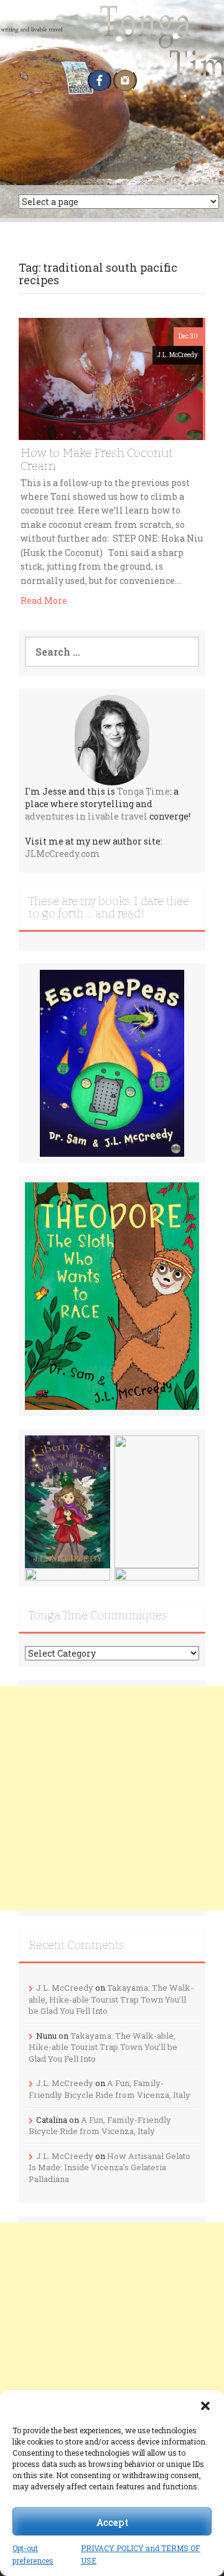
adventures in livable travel (86, 816)
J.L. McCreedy (178, 355)
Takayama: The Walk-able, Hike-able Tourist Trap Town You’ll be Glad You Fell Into (111, 1999)
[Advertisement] (112, 1798)
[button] (205, 2406)
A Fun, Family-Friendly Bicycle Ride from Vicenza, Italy (110, 2089)
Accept (112, 2522)
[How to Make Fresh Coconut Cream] (111, 377)
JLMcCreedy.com (63, 854)
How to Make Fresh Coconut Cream (96, 459)
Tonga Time (143, 791)
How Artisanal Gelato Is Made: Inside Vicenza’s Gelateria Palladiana (110, 2167)
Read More (44, 601)
